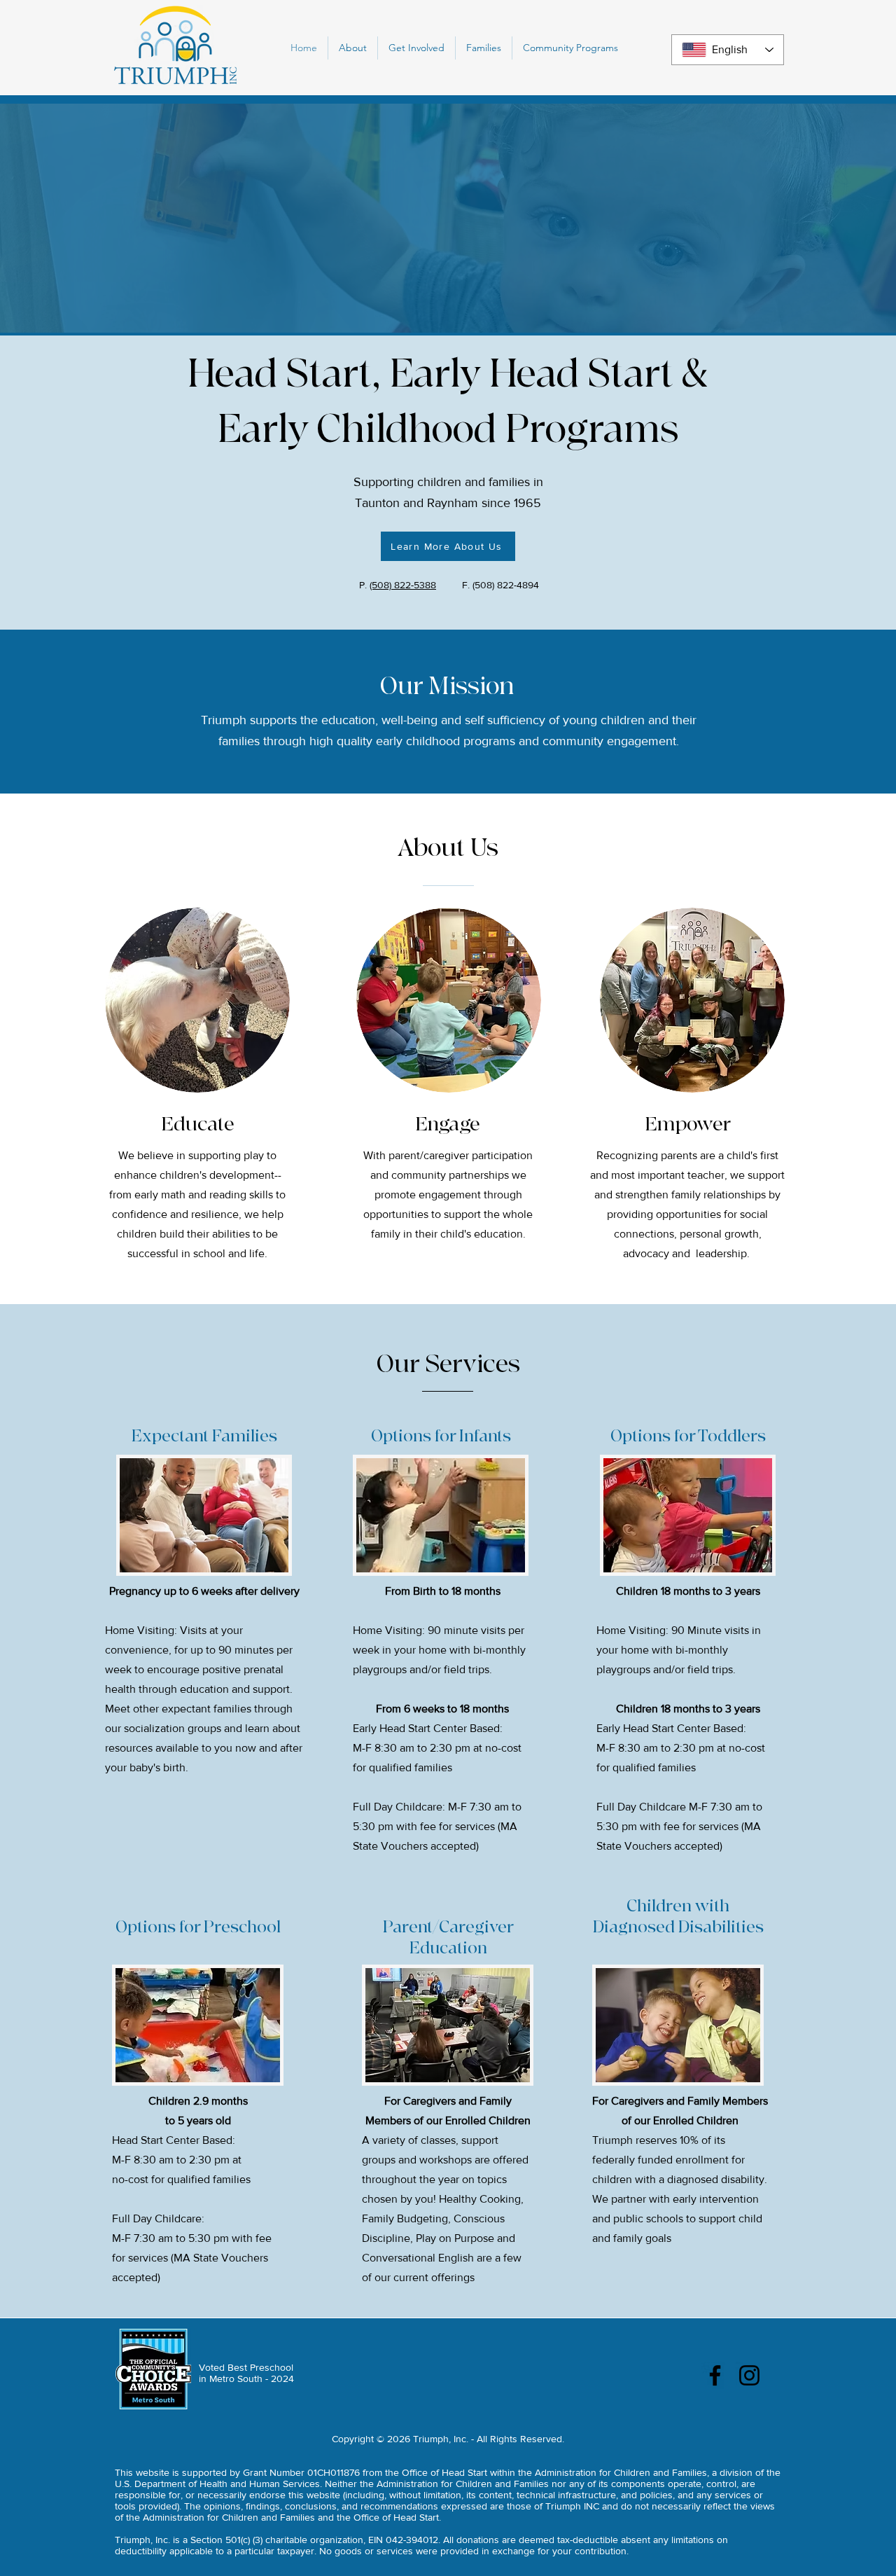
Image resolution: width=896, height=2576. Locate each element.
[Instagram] (749, 2375)
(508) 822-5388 (403, 585)
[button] (353, 48)
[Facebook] (715, 2375)
